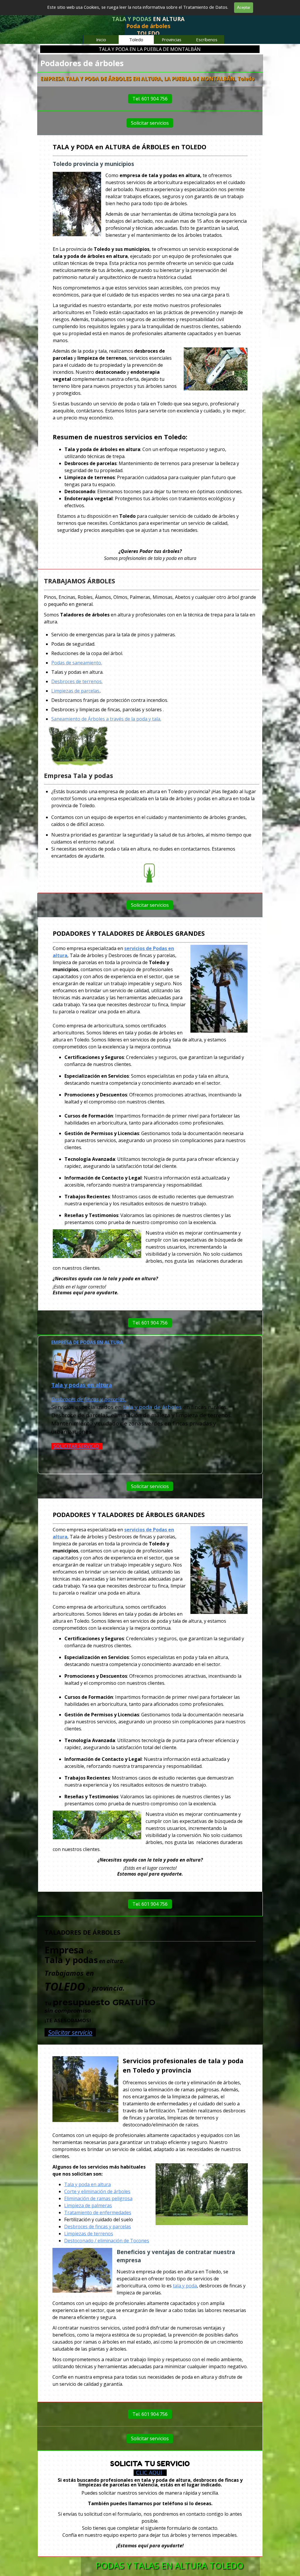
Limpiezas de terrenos (89, 2234)
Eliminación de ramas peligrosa (98, 2198)
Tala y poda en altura (87, 2184)
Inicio (101, 40)
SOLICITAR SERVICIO (76, 1446)
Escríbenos (207, 40)
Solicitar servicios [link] (150, 123)
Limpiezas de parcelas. (76, 691)
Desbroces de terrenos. (77, 681)
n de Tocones (134, 2241)
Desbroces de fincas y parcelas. (89, 1399)
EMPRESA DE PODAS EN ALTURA (87, 1342)
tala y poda (185, 2286)
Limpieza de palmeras (88, 2205)
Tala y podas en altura (82, 1385)
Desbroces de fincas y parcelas (98, 2227)
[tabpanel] (148, 27)
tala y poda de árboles (152, 1407)
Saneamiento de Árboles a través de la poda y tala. (106, 719)
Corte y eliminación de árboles (97, 2191)
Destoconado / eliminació (92, 2241)
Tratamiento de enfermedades (98, 2212)
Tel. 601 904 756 (150, 99)
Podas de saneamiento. (77, 663)
